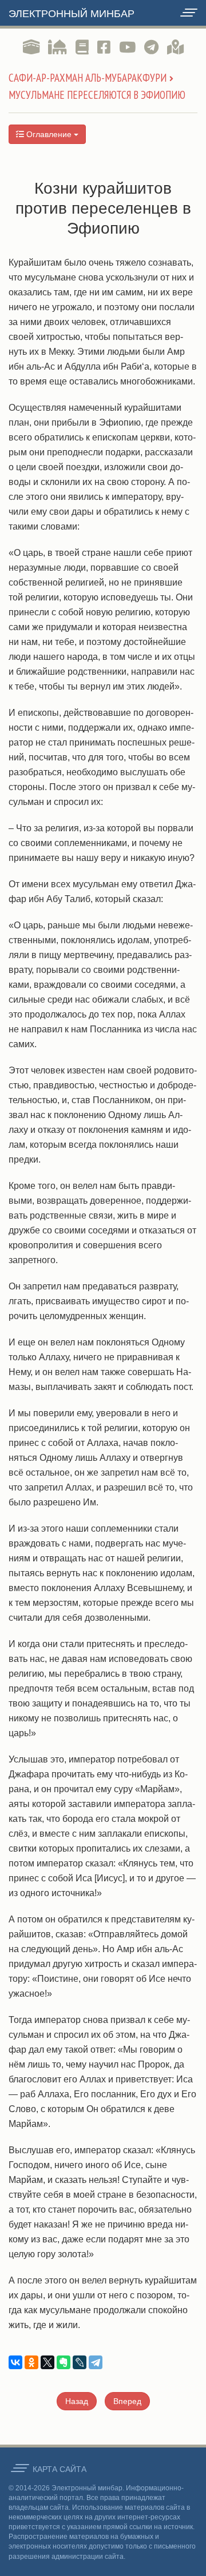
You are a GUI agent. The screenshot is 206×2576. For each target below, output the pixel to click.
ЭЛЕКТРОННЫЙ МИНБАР (72, 14)
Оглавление (49, 134)
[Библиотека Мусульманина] (82, 47)
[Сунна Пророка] (58, 47)
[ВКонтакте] (15, 2362)
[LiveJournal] (80, 2362)
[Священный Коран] (31, 47)
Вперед (127, 2401)
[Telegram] (96, 2362)
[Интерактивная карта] (175, 47)
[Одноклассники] (31, 2362)
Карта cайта (60, 2469)
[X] (47, 2362)
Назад (77, 2401)
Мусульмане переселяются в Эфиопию (97, 95)
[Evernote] (64, 2362)
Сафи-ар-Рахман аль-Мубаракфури (88, 78)
